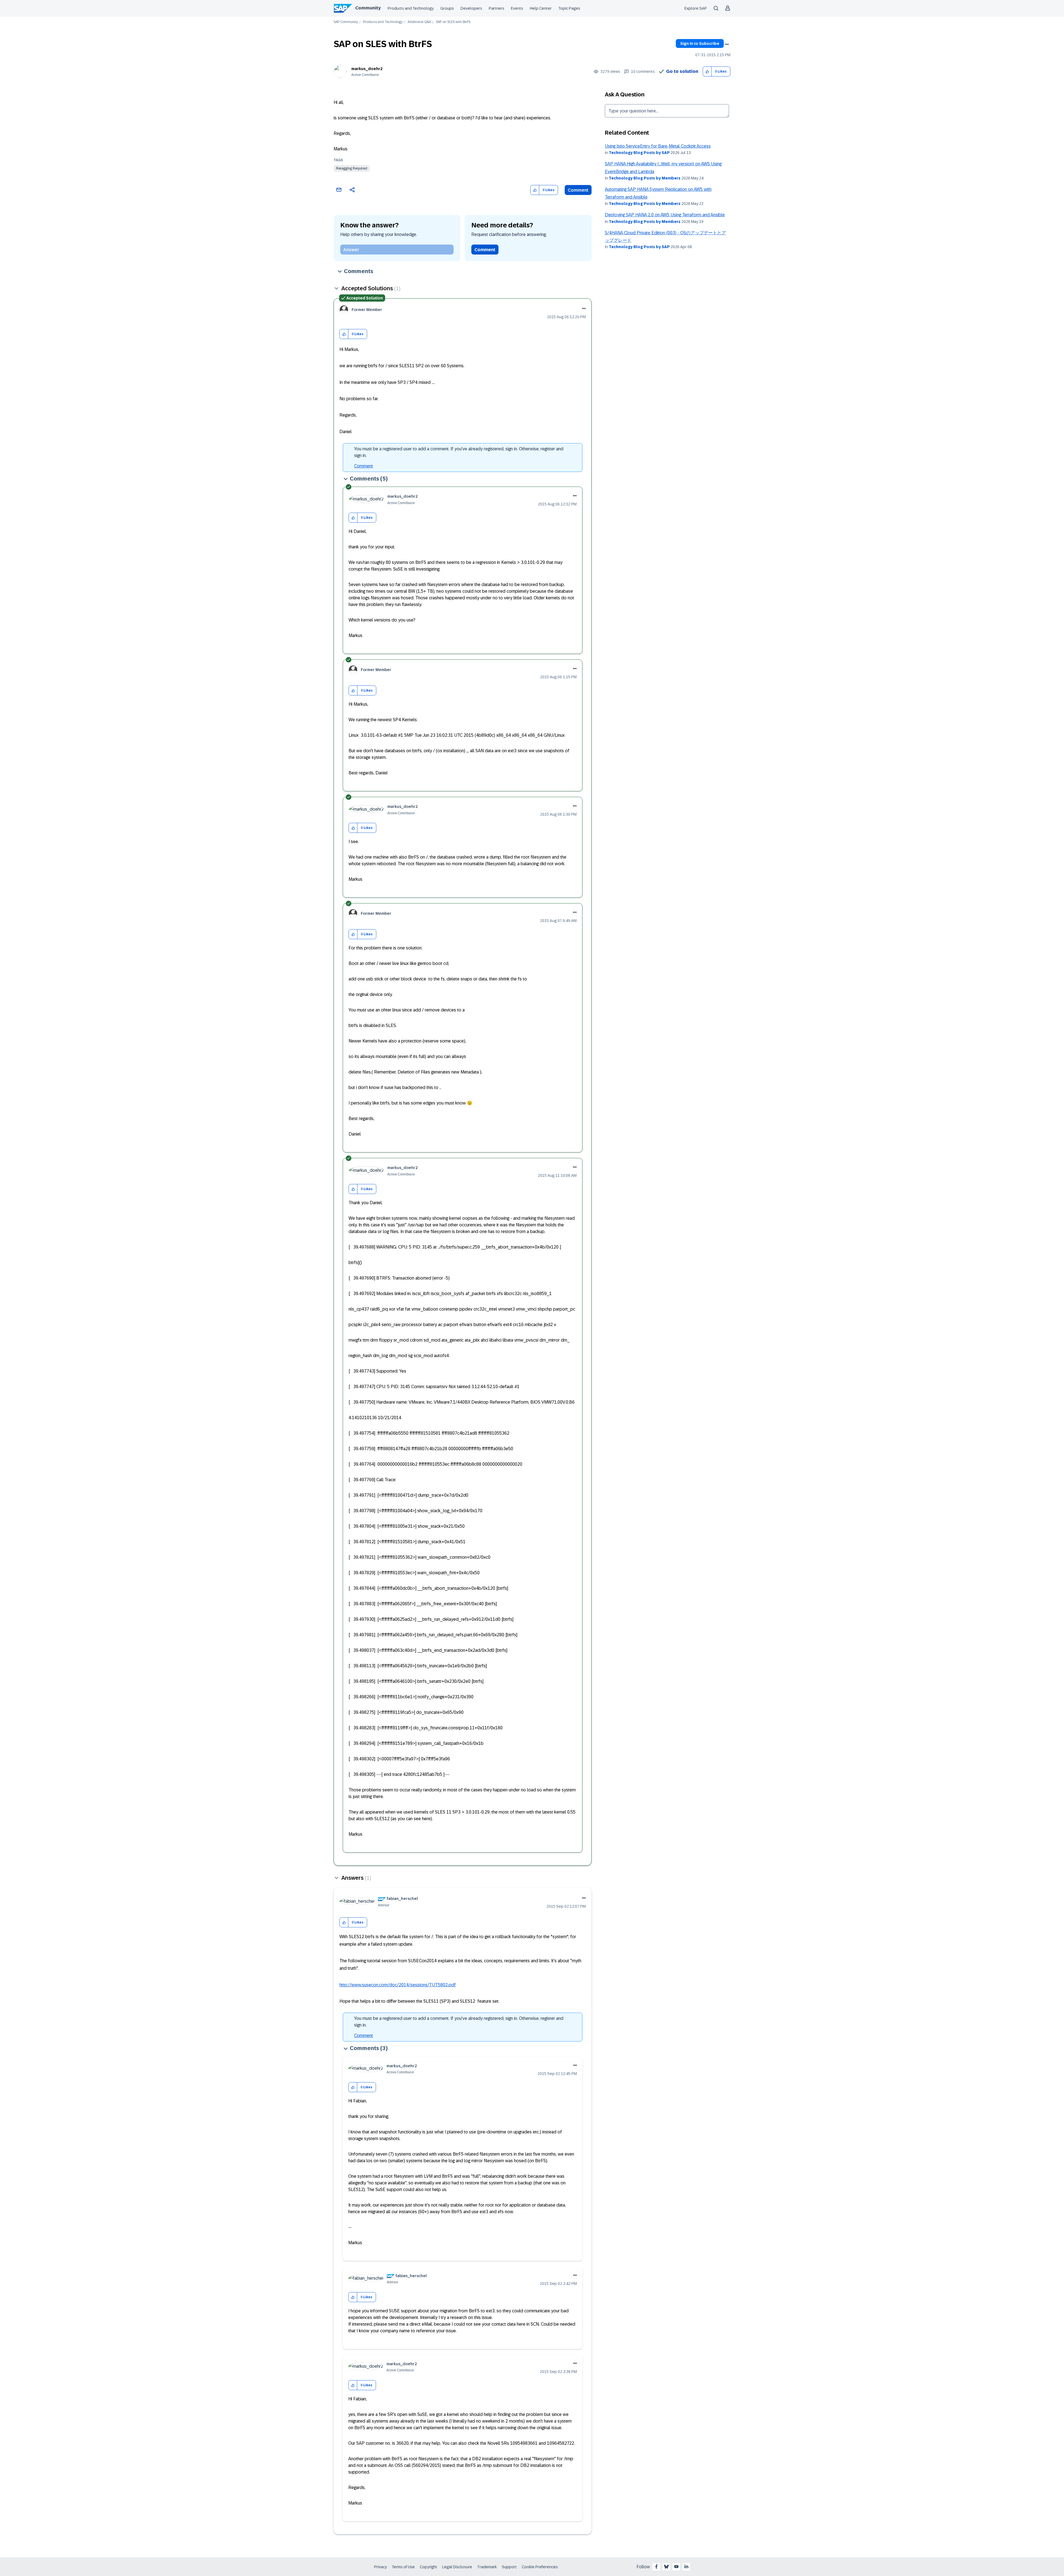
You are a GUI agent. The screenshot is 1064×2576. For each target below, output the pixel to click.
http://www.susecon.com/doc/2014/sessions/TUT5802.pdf (398, 1985)
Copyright (429, 2567)
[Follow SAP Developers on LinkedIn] (686, 2567)
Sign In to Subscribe (700, 43)
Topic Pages (569, 8)
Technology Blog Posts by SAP (639, 153)
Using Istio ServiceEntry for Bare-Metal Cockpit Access (658, 146)
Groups (447, 8)
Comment (578, 190)
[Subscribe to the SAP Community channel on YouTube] (676, 2567)
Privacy (380, 2567)
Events (517, 8)
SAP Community (346, 22)
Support (509, 2567)
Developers (471, 8)
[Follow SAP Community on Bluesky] (666, 2567)
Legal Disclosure (457, 2567)
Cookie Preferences (540, 2567)
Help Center (541, 8)
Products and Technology (411, 8)
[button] (707, 72)
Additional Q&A (419, 22)
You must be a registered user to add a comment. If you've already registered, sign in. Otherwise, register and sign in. (459, 452)
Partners (497, 8)
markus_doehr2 (367, 69)
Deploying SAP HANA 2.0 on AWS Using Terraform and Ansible (665, 215)
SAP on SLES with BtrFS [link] (453, 22)
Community (368, 8)
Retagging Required (352, 168)
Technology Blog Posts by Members (645, 178)
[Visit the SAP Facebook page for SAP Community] (656, 2567)
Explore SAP (696, 8)
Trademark (487, 2567)
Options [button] (727, 44)
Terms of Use (403, 2567)
